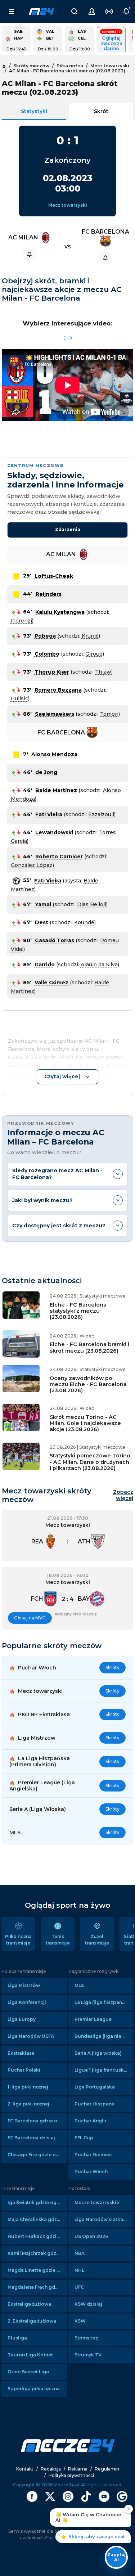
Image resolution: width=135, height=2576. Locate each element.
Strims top (87, 2338)
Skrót (101, 111)
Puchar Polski (24, 2070)
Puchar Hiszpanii (94, 2104)
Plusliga (17, 2338)
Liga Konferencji (27, 2002)
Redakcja (51, 2469)
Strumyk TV (88, 2355)
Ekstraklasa (21, 2053)
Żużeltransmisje (97, 1940)
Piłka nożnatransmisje (18, 1940)
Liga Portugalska (95, 2087)
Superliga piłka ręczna (34, 2389)
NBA (80, 2253)
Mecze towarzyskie (97, 2202)
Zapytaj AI (116, 2557)
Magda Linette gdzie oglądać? (37, 2270)
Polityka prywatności (71, 2475)
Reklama (78, 2469)
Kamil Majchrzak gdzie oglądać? (37, 2253)
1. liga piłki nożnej (28, 2087)
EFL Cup (84, 2138)
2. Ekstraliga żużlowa (32, 2321)
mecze (41, 12)
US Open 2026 (91, 2236)
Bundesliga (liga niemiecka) (104, 2036)
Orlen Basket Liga (28, 2372)
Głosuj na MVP (30, 1618)
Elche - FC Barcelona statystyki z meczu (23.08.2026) (78, 1311)
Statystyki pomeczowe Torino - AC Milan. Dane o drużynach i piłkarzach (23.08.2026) (90, 1462)
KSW (80, 2321)
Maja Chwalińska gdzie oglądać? (37, 2219)
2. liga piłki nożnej (28, 2104)
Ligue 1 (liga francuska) (102, 2070)
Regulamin (107, 2469)
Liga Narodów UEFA (31, 2036)
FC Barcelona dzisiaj (31, 2138)
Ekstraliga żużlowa (29, 2304)
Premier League (93, 2019)
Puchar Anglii (90, 2121)
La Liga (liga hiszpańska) (103, 2002)
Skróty (112, 1667)
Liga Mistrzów (24, 1985)
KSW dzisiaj (88, 2304)
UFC (79, 2287)
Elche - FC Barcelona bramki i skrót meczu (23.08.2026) (89, 1347)
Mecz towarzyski (68, 205)
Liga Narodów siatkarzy (102, 2219)
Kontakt (25, 2469)
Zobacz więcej (123, 1495)
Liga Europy (22, 2019)
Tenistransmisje (58, 1940)
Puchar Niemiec (93, 2155)
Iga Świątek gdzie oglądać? (37, 2202)
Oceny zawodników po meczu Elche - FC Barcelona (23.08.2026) (88, 1384)
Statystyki (34, 111)
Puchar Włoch (91, 2172)
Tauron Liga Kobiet (30, 2355)
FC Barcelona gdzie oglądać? (37, 2121)
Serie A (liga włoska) (98, 2053)
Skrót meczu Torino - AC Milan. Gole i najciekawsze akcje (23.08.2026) (85, 1423)
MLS (79, 1985)
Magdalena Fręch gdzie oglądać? (37, 2287)
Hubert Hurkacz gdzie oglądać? (37, 2236)
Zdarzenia (68, 529)
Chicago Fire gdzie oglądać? (37, 2155)
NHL (79, 2270)
